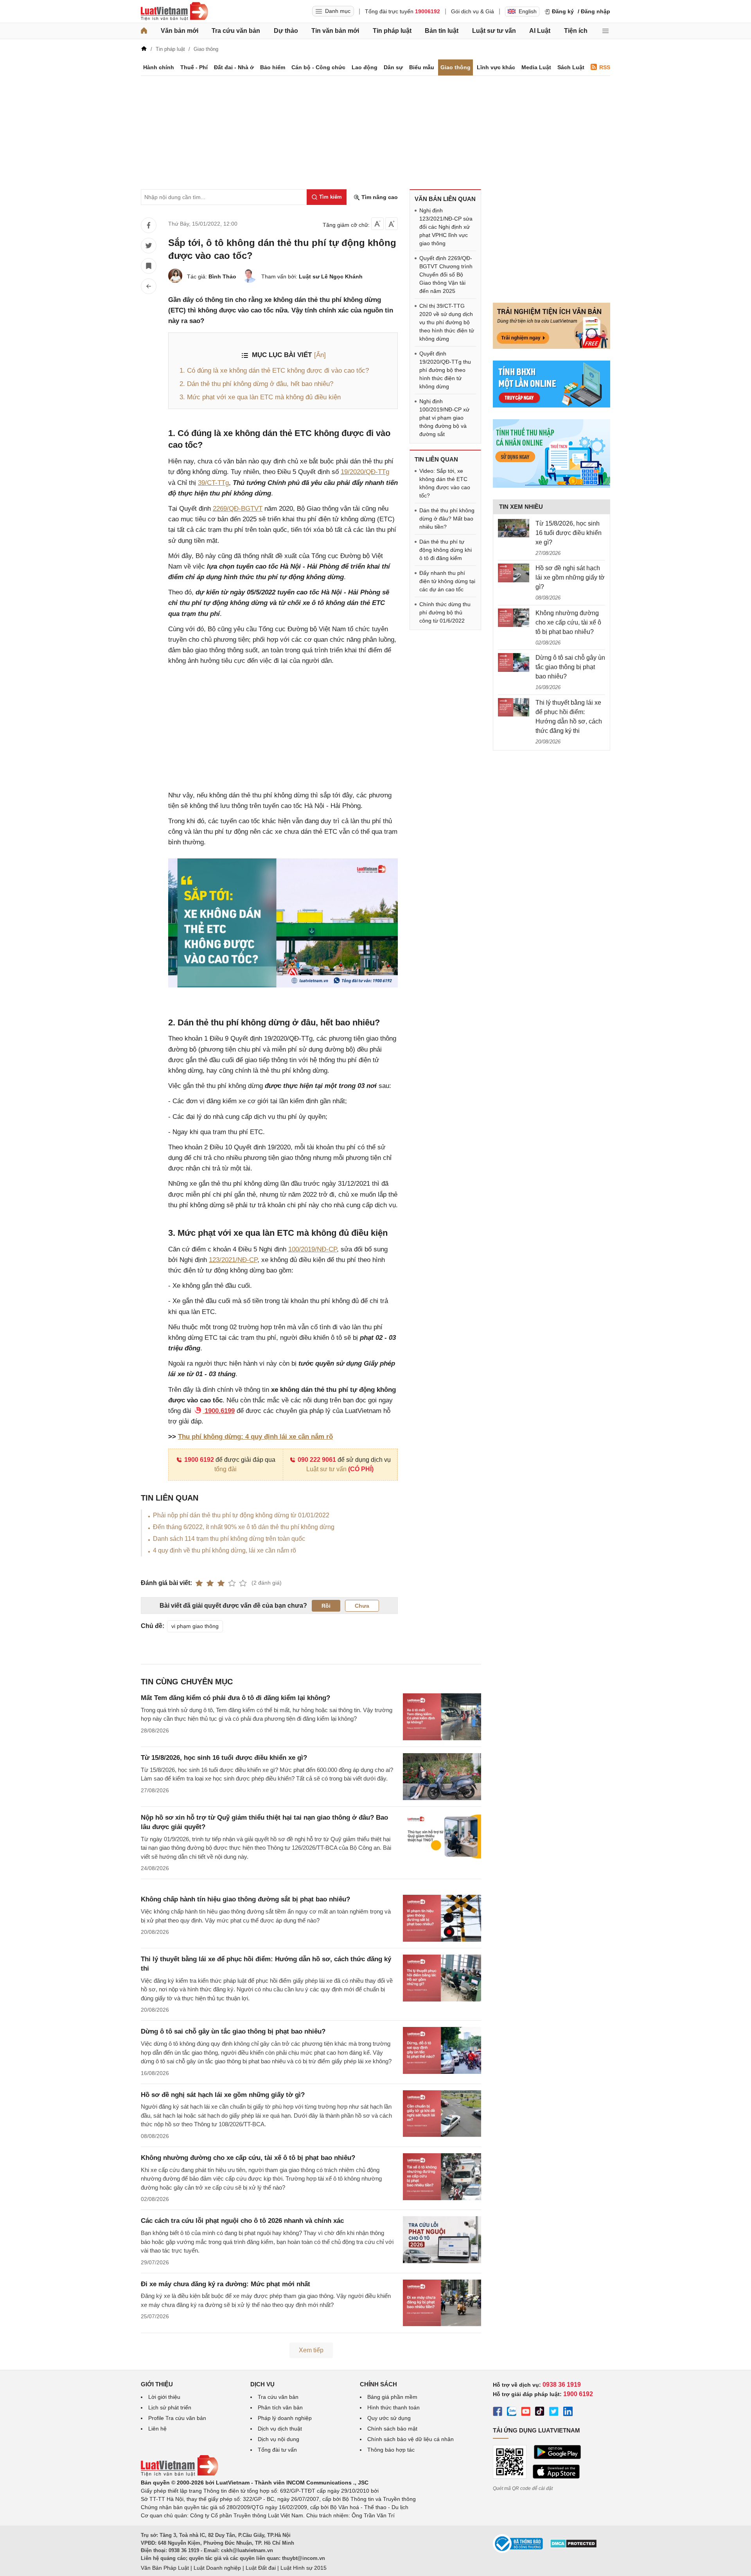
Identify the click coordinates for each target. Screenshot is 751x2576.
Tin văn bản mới (335, 31)
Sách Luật (571, 67)
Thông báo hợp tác (391, 2450)
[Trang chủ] (144, 31)
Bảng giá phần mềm (392, 2397)
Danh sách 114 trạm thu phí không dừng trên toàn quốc (229, 1539)
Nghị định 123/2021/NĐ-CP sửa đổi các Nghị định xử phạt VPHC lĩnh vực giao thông (446, 227)
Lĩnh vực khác (496, 67)
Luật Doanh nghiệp (217, 2568)
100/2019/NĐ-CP (313, 1249)
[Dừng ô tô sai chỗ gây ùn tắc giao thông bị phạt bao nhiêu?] (514, 662)
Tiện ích (576, 31)
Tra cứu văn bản (236, 31)
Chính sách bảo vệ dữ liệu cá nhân (411, 2439)
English (528, 11)
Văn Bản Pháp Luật (165, 2568)
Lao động (365, 67)
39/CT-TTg (213, 483)
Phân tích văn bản (280, 2407)
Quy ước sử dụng (389, 2418)
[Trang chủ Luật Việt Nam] (174, 11)
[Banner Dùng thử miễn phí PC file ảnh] (552, 347)
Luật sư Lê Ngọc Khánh (331, 276)
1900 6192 (199, 1460)
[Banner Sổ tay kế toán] (552, 486)
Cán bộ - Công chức (318, 67)
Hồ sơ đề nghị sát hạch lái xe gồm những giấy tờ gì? (223, 2095)
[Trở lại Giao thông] (149, 286)
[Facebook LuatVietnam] (498, 2413)
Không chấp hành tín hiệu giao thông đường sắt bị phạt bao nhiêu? (245, 1899)
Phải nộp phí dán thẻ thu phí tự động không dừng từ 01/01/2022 (241, 1515)
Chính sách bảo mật (392, 2429)
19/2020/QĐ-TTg (365, 472)
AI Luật (540, 31)
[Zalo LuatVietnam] (512, 2413)
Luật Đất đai (261, 2568)
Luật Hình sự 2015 (304, 2568)
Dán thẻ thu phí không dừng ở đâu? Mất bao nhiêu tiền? (447, 519)
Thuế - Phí (194, 67)
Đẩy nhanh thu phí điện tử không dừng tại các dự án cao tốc (447, 581)
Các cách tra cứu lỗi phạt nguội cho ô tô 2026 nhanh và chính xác (242, 2221)
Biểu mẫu (422, 67)
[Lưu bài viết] (149, 266)
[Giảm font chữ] (377, 224)
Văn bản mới (180, 31)
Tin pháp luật (392, 31)
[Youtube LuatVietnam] (526, 2413)
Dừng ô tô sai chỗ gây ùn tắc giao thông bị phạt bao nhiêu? (233, 2031)
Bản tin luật (442, 31)
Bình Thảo (222, 276)
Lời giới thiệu (164, 2397)
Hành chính (159, 67)
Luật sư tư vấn (494, 31)
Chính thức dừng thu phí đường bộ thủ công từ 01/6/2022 (445, 612)
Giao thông (455, 67)
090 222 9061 (317, 1460)
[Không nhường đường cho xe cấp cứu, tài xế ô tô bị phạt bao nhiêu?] (514, 618)
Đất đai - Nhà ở (234, 67)
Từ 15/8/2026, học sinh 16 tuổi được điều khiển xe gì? (224, 1758)
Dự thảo (286, 31)
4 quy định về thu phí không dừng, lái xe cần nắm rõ (225, 1550)
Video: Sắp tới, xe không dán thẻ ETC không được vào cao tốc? (445, 483)
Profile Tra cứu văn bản (177, 2418)
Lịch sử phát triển (170, 2407)
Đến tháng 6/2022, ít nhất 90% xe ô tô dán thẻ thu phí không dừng (244, 1527)
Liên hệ (157, 2429)
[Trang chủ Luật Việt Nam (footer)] (180, 2474)
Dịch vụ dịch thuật (280, 2429)
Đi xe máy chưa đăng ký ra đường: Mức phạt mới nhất (225, 2284)
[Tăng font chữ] (392, 224)
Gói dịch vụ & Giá (473, 11)
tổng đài (225, 1469)
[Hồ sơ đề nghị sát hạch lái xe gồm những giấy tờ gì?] (514, 573)
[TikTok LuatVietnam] (540, 2413)
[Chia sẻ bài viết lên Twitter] (149, 246)
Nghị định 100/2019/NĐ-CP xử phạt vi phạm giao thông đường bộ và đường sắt (444, 418)
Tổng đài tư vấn (277, 2450)
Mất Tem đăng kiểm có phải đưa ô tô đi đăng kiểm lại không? (235, 1698)
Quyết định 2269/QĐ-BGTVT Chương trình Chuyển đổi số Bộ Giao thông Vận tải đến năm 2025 (446, 275)
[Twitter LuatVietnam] (554, 2413)
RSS (605, 67)
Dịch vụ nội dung (278, 2439)
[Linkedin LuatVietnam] (568, 2413)
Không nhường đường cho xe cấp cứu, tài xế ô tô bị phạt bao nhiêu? (248, 2158)
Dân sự (393, 67)
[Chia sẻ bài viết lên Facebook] (149, 225)
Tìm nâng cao (379, 197)
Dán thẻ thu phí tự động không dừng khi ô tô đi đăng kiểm (446, 550)
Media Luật (536, 67)
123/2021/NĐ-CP (233, 1260)
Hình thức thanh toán (393, 2407)
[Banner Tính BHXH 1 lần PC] (552, 406)
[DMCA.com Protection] (573, 2546)
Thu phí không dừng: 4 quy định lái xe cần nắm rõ (255, 1437)
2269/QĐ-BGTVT (238, 509)
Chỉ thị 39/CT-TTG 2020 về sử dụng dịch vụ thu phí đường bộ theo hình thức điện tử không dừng (447, 322)
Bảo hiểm (273, 67)
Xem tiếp (311, 2350)
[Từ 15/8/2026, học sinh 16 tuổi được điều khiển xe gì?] (514, 528)
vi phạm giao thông (195, 1626)
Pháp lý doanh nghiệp (285, 2418)
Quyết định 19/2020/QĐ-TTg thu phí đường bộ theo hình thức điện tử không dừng (445, 370)
